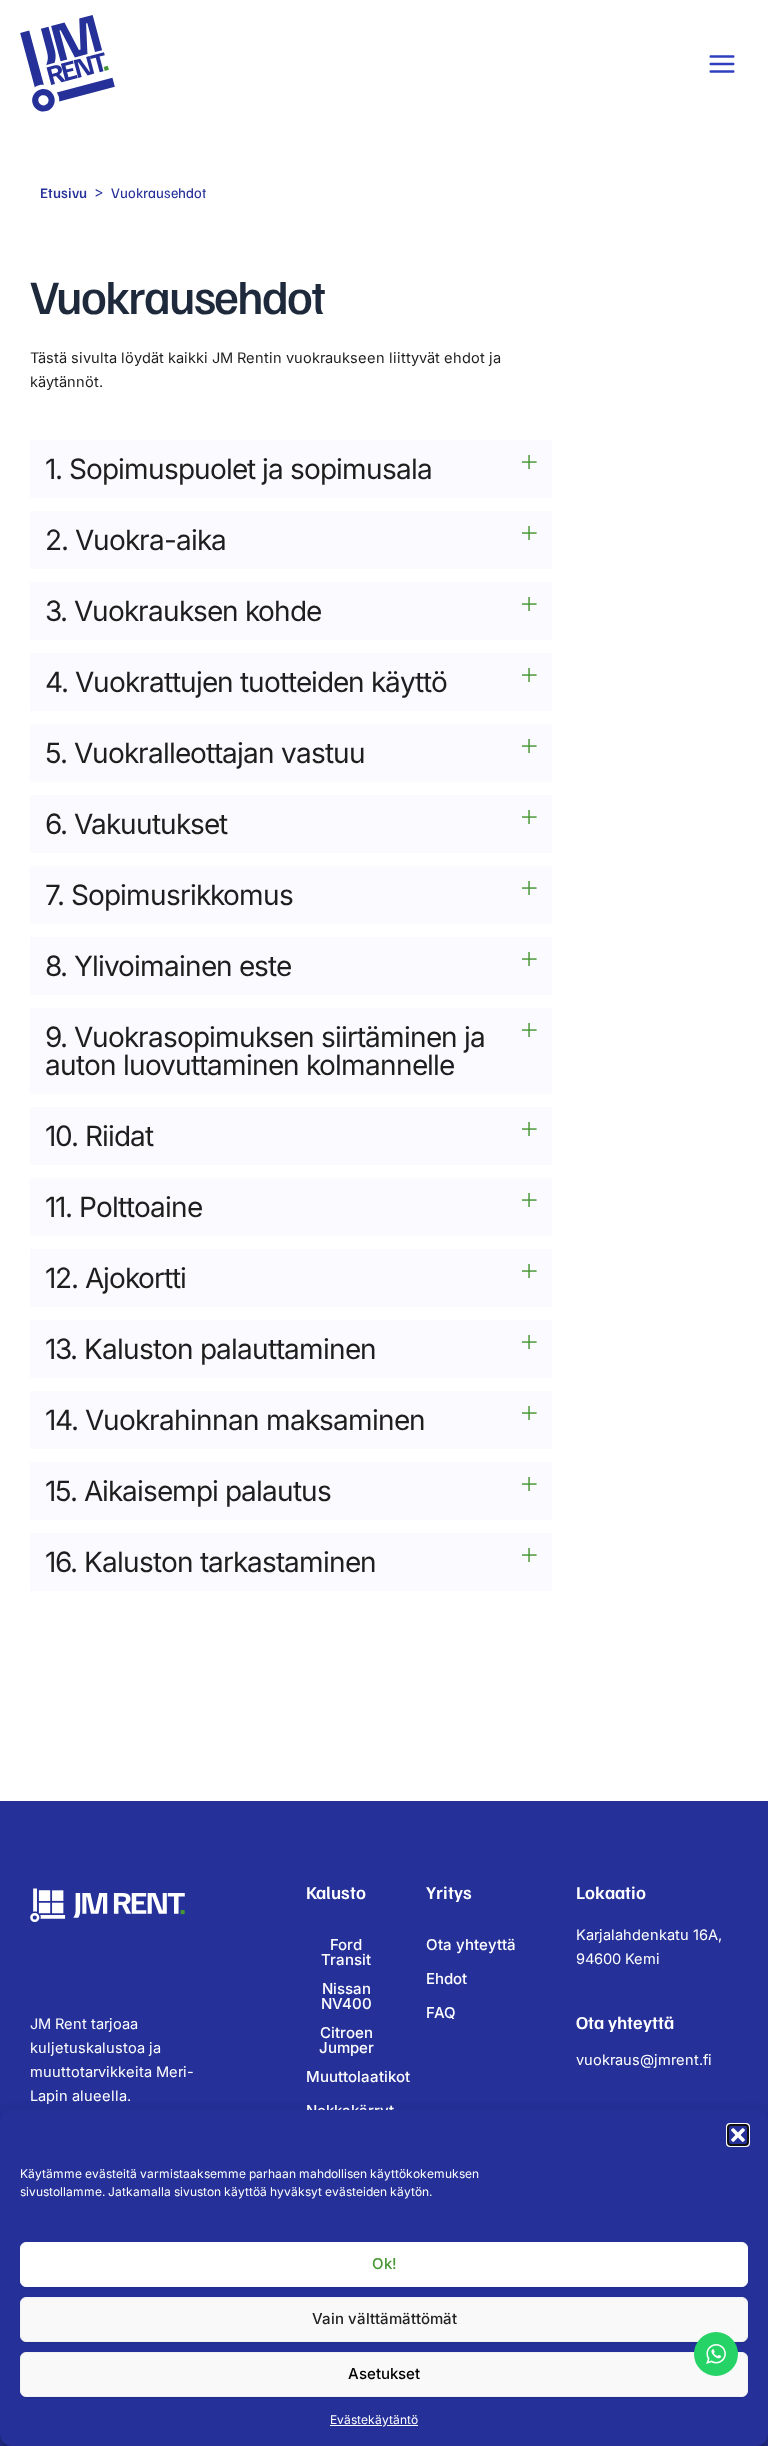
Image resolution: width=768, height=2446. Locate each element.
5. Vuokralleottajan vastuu (205, 753)
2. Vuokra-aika (135, 540)
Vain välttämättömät (384, 2318)
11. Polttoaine (123, 1207)
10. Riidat (99, 1136)
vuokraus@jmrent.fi (644, 2060)
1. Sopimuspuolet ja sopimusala (238, 469)
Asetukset (384, 2373)
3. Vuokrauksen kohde (183, 611)
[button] (738, 2135)
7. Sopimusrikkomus (169, 895)
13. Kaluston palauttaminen (210, 1349)
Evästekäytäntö (374, 2419)
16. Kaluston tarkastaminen (210, 1562)
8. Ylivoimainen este (168, 966)
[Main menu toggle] (722, 64)
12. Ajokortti (115, 1278)
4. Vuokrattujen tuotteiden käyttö (246, 682)
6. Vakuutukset (136, 824)
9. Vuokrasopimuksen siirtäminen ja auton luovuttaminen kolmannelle (265, 1051)
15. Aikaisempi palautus (188, 1491)
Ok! (384, 2263)
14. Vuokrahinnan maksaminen (235, 1420)
